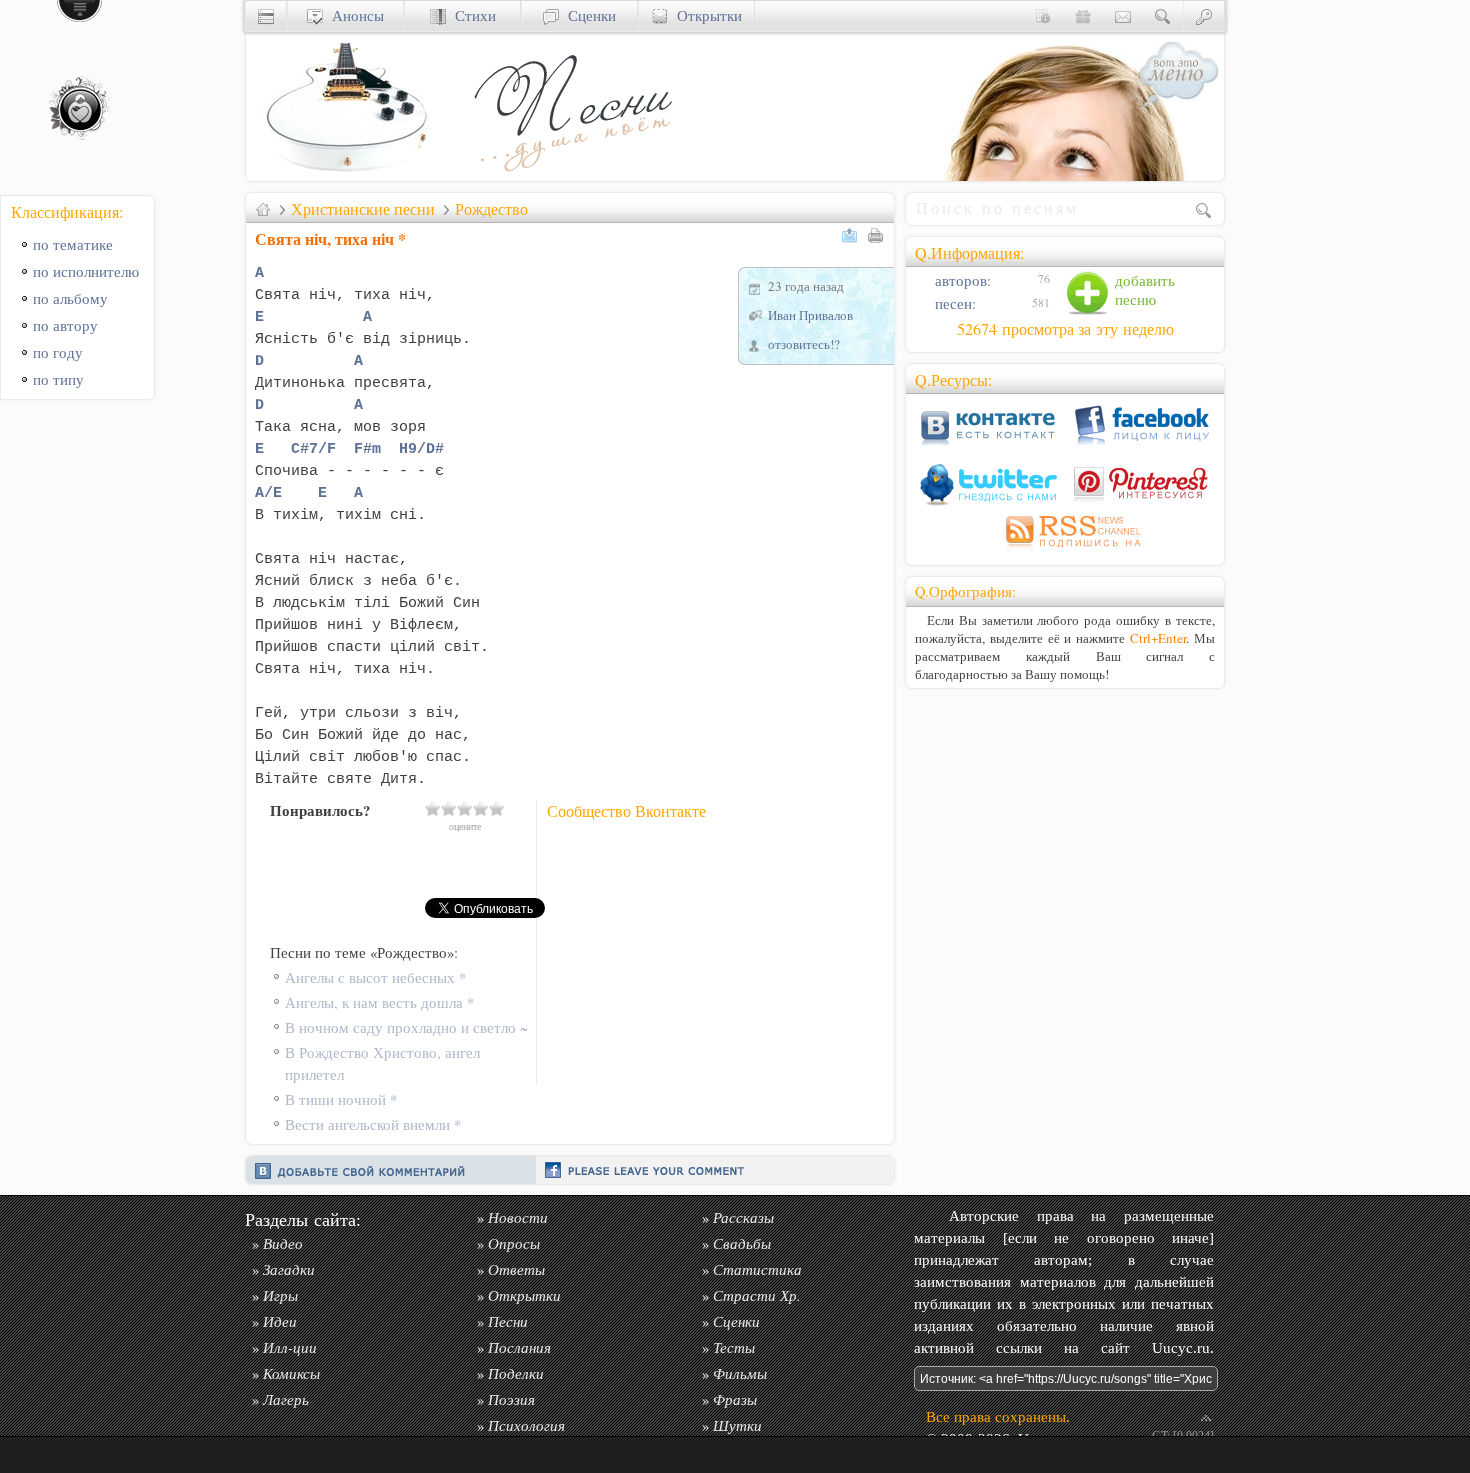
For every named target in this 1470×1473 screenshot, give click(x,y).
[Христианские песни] (571, 175)
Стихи (471, 15)
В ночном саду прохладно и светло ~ (406, 1027)
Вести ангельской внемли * (373, 1124)
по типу (58, 379)
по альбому (70, 298)
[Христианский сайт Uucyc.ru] (346, 175)
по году (58, 352)
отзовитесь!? (804, 344)
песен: (953, 303)
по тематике (73, 244)
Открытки (705, 15)
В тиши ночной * (341, 1099)
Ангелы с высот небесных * (375, 977)
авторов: (961, 280)
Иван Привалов (810, 315)
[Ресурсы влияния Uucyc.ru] (263, 209)
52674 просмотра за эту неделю (1065, 329)
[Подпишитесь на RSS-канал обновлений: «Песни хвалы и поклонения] (1065, 550)
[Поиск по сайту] (1163, 15)
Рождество (491, 209)
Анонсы (353, 15)
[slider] (465, 808)
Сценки (587, 15)
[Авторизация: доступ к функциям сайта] (1204, 15)
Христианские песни (363, 209)
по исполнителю (86, 271)
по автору (65, 325)
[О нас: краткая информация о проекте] (1043, 15)
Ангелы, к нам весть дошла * (379, 1002)
